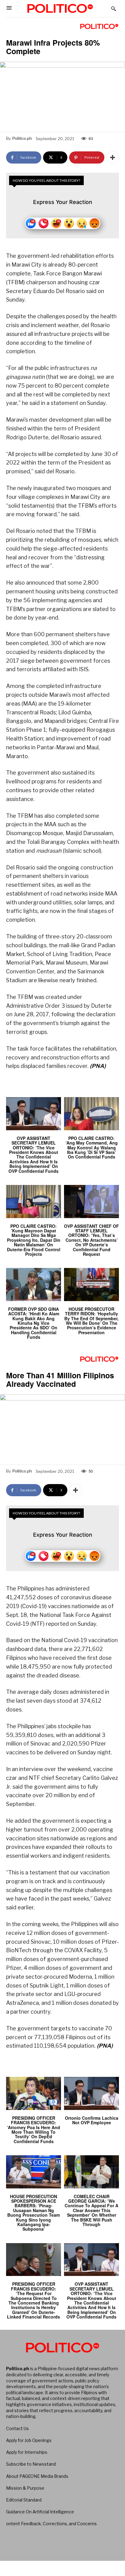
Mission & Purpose (25, 2488)
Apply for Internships (27, 2452)
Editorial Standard (24, 2500)
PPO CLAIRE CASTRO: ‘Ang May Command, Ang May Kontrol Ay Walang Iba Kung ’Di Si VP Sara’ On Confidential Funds (92, 1148)
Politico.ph (22, 138)
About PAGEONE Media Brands (37, 2476)
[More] (113, 157)
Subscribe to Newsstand (31, 2464)
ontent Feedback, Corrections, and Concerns (51, 2524)
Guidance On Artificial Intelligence (40, 2512)
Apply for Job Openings (29, 2440)
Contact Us (17, 2428)
